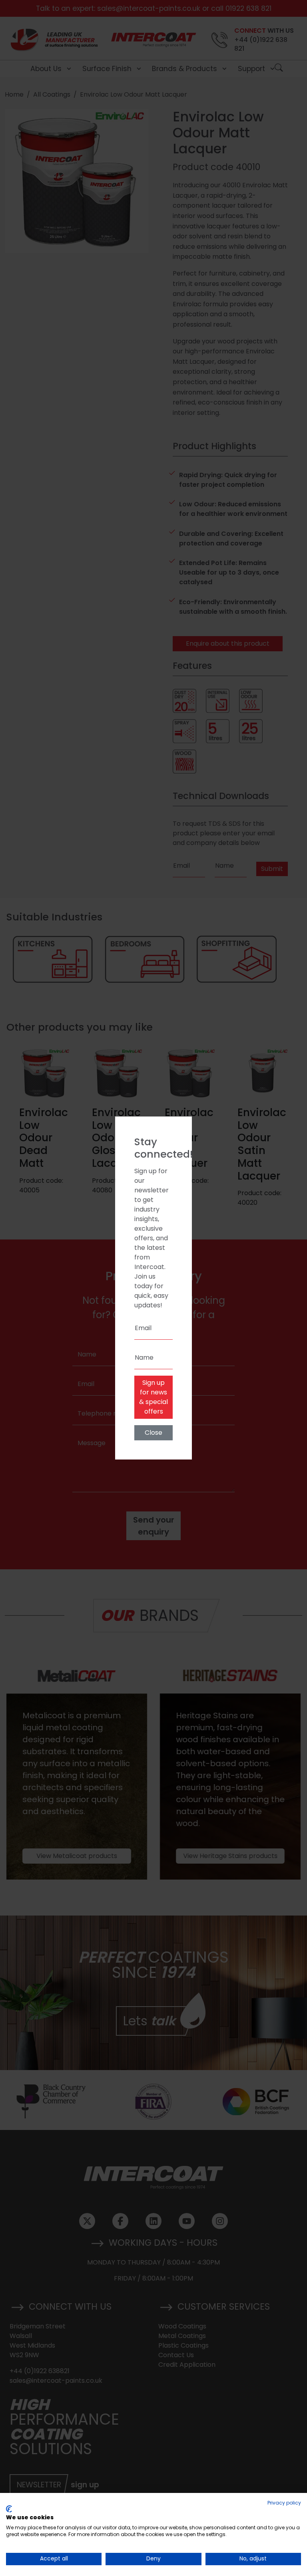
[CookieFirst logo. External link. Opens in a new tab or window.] (9, 2509)
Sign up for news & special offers (153, 1397)
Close (153, 1433)
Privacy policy (284, 2503)
